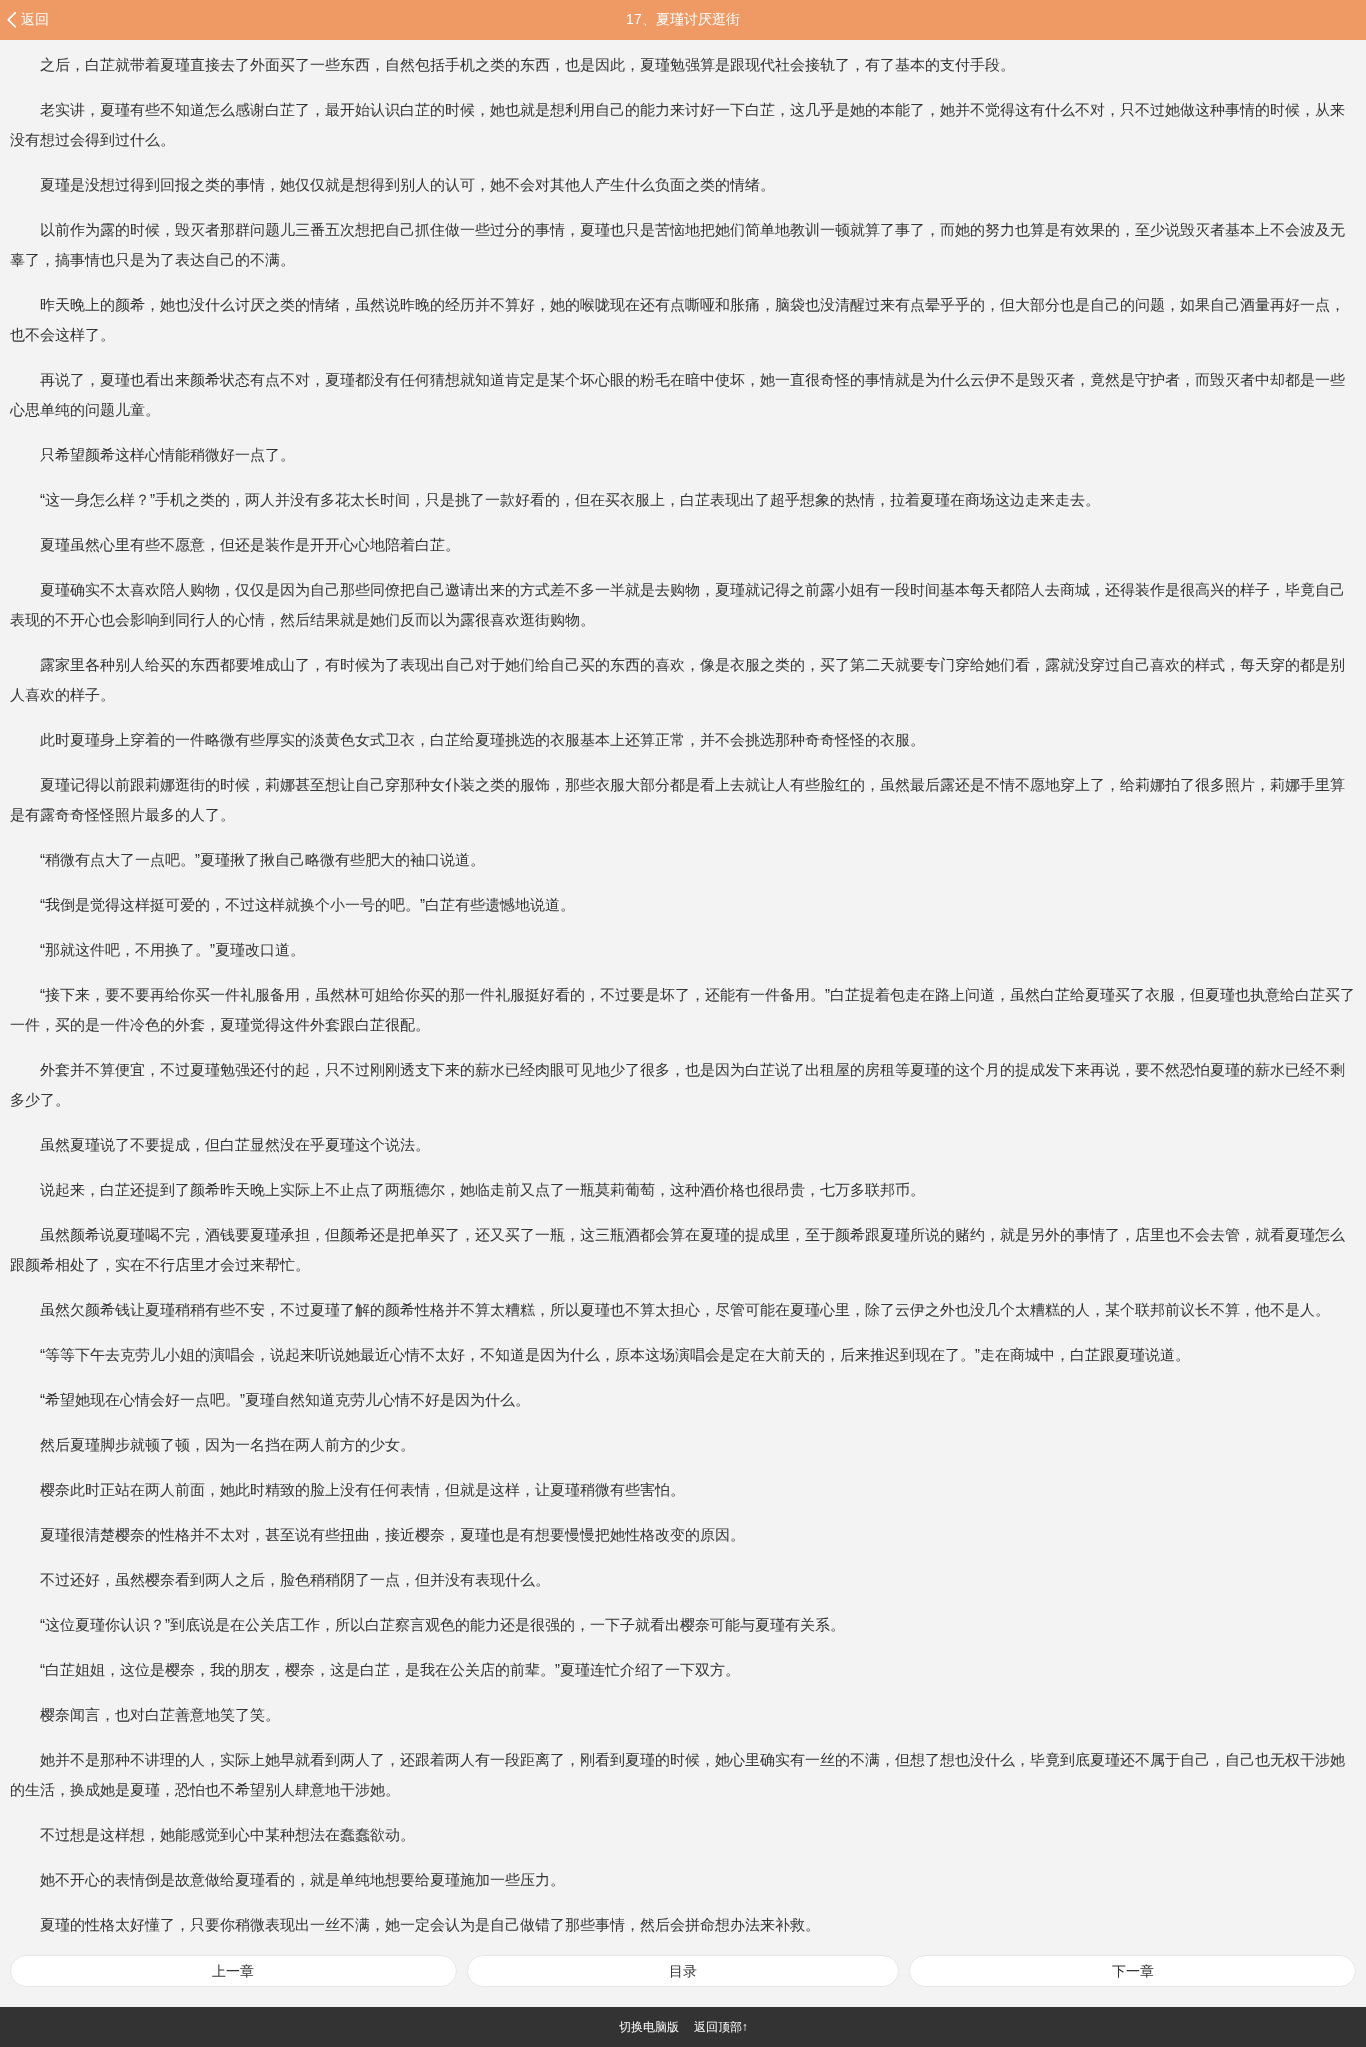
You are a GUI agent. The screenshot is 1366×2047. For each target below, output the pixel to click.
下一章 (1133, 1971)
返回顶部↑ (721, 2027)
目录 (683, 1971)
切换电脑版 (649, 2027)
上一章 (233, 1971)
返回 (35, 19)
